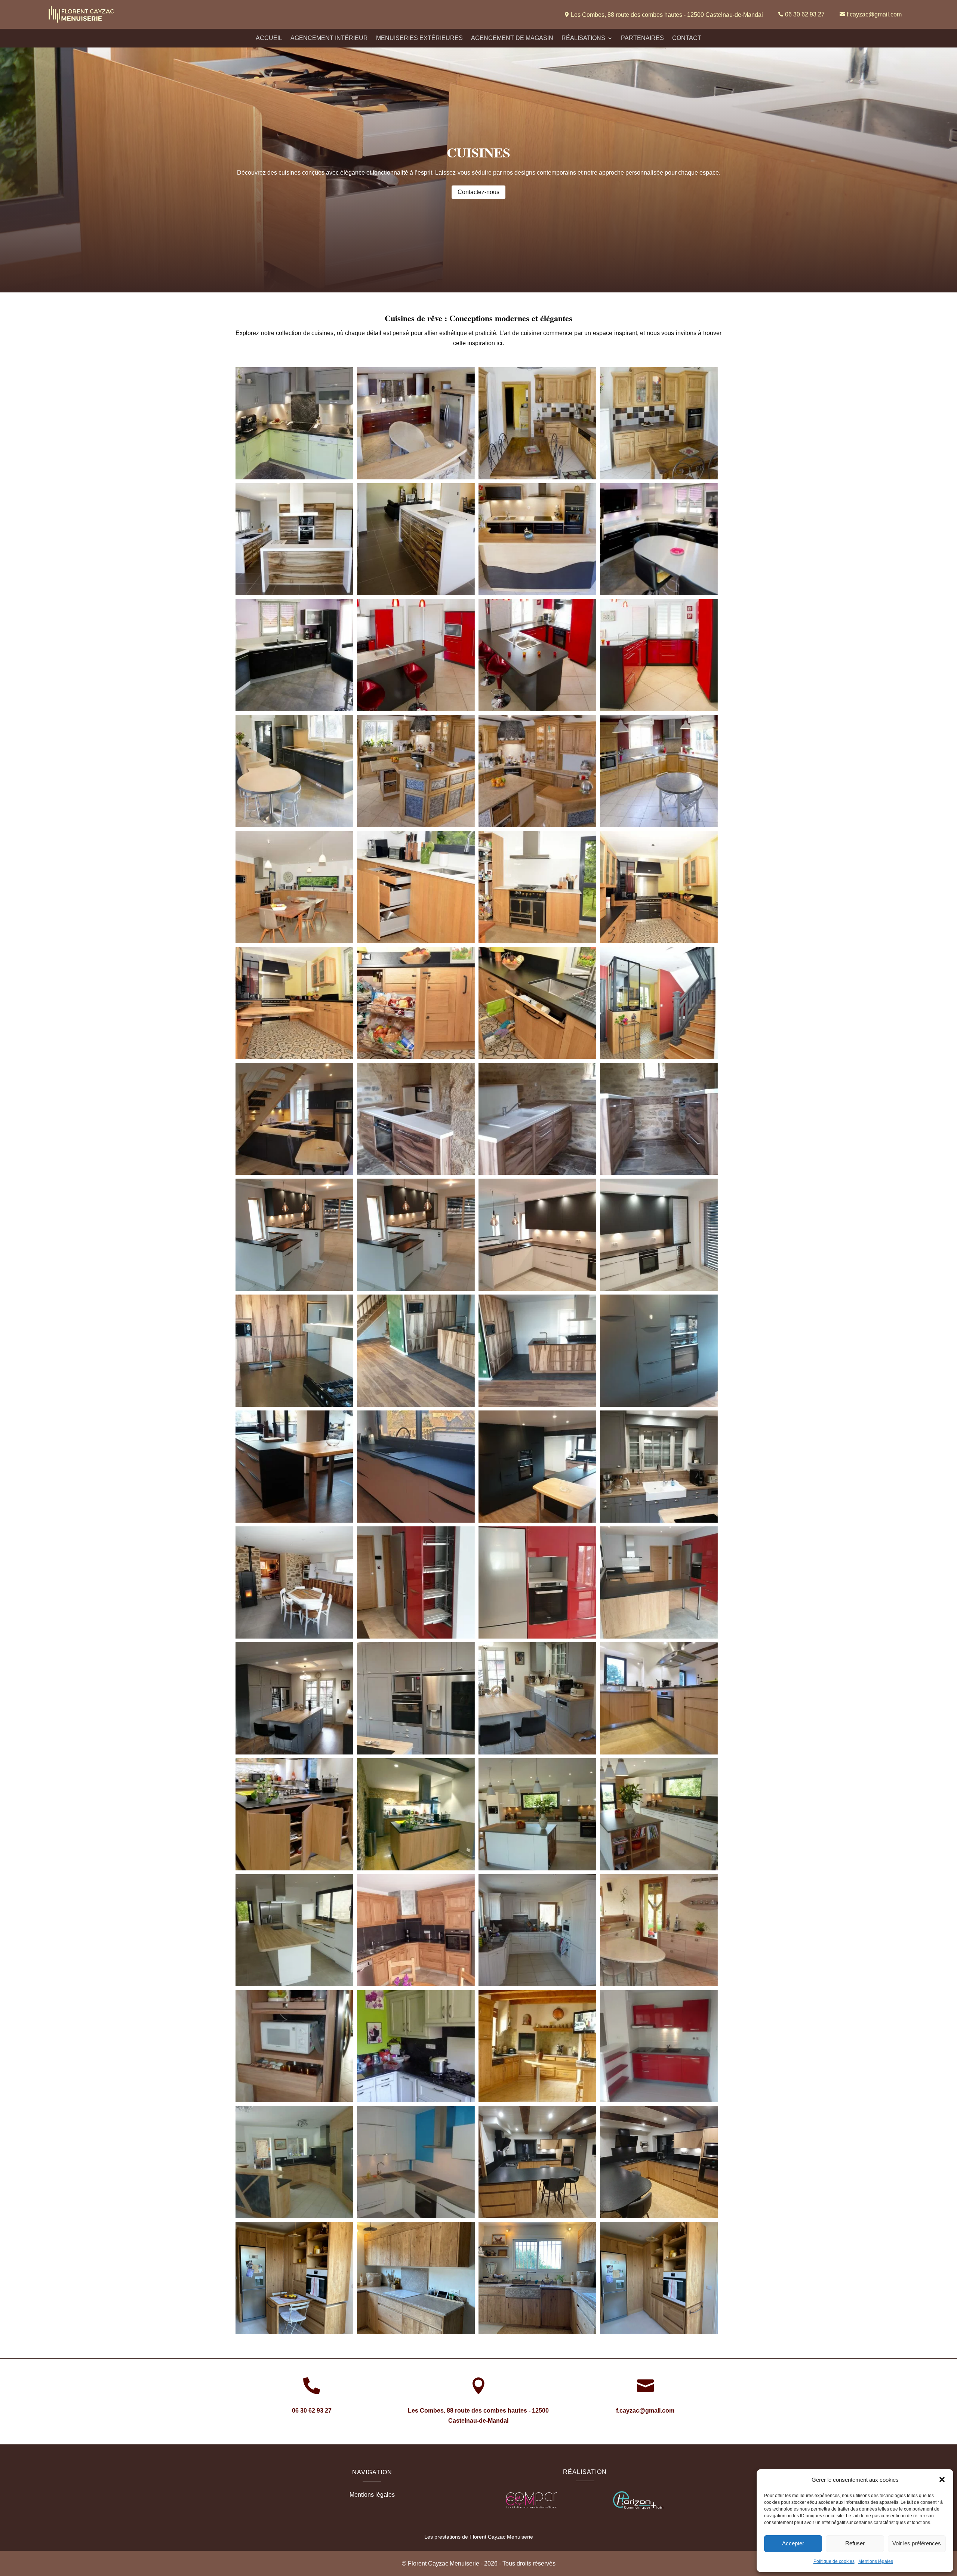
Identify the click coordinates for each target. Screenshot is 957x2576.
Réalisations (583, 38)
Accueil (269, 38)
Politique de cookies (834, 2561)
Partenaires (642, 38)
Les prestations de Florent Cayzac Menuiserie (479, 2537)
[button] (942, 2480)
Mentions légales (876, 2561)
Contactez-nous (478, 192)
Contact (687, 38)
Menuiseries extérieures (419, 38)
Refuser (855, 2543)
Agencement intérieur (329, 38)
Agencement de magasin (512, 38)
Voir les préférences (917, 2543)
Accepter (793, 2543)
